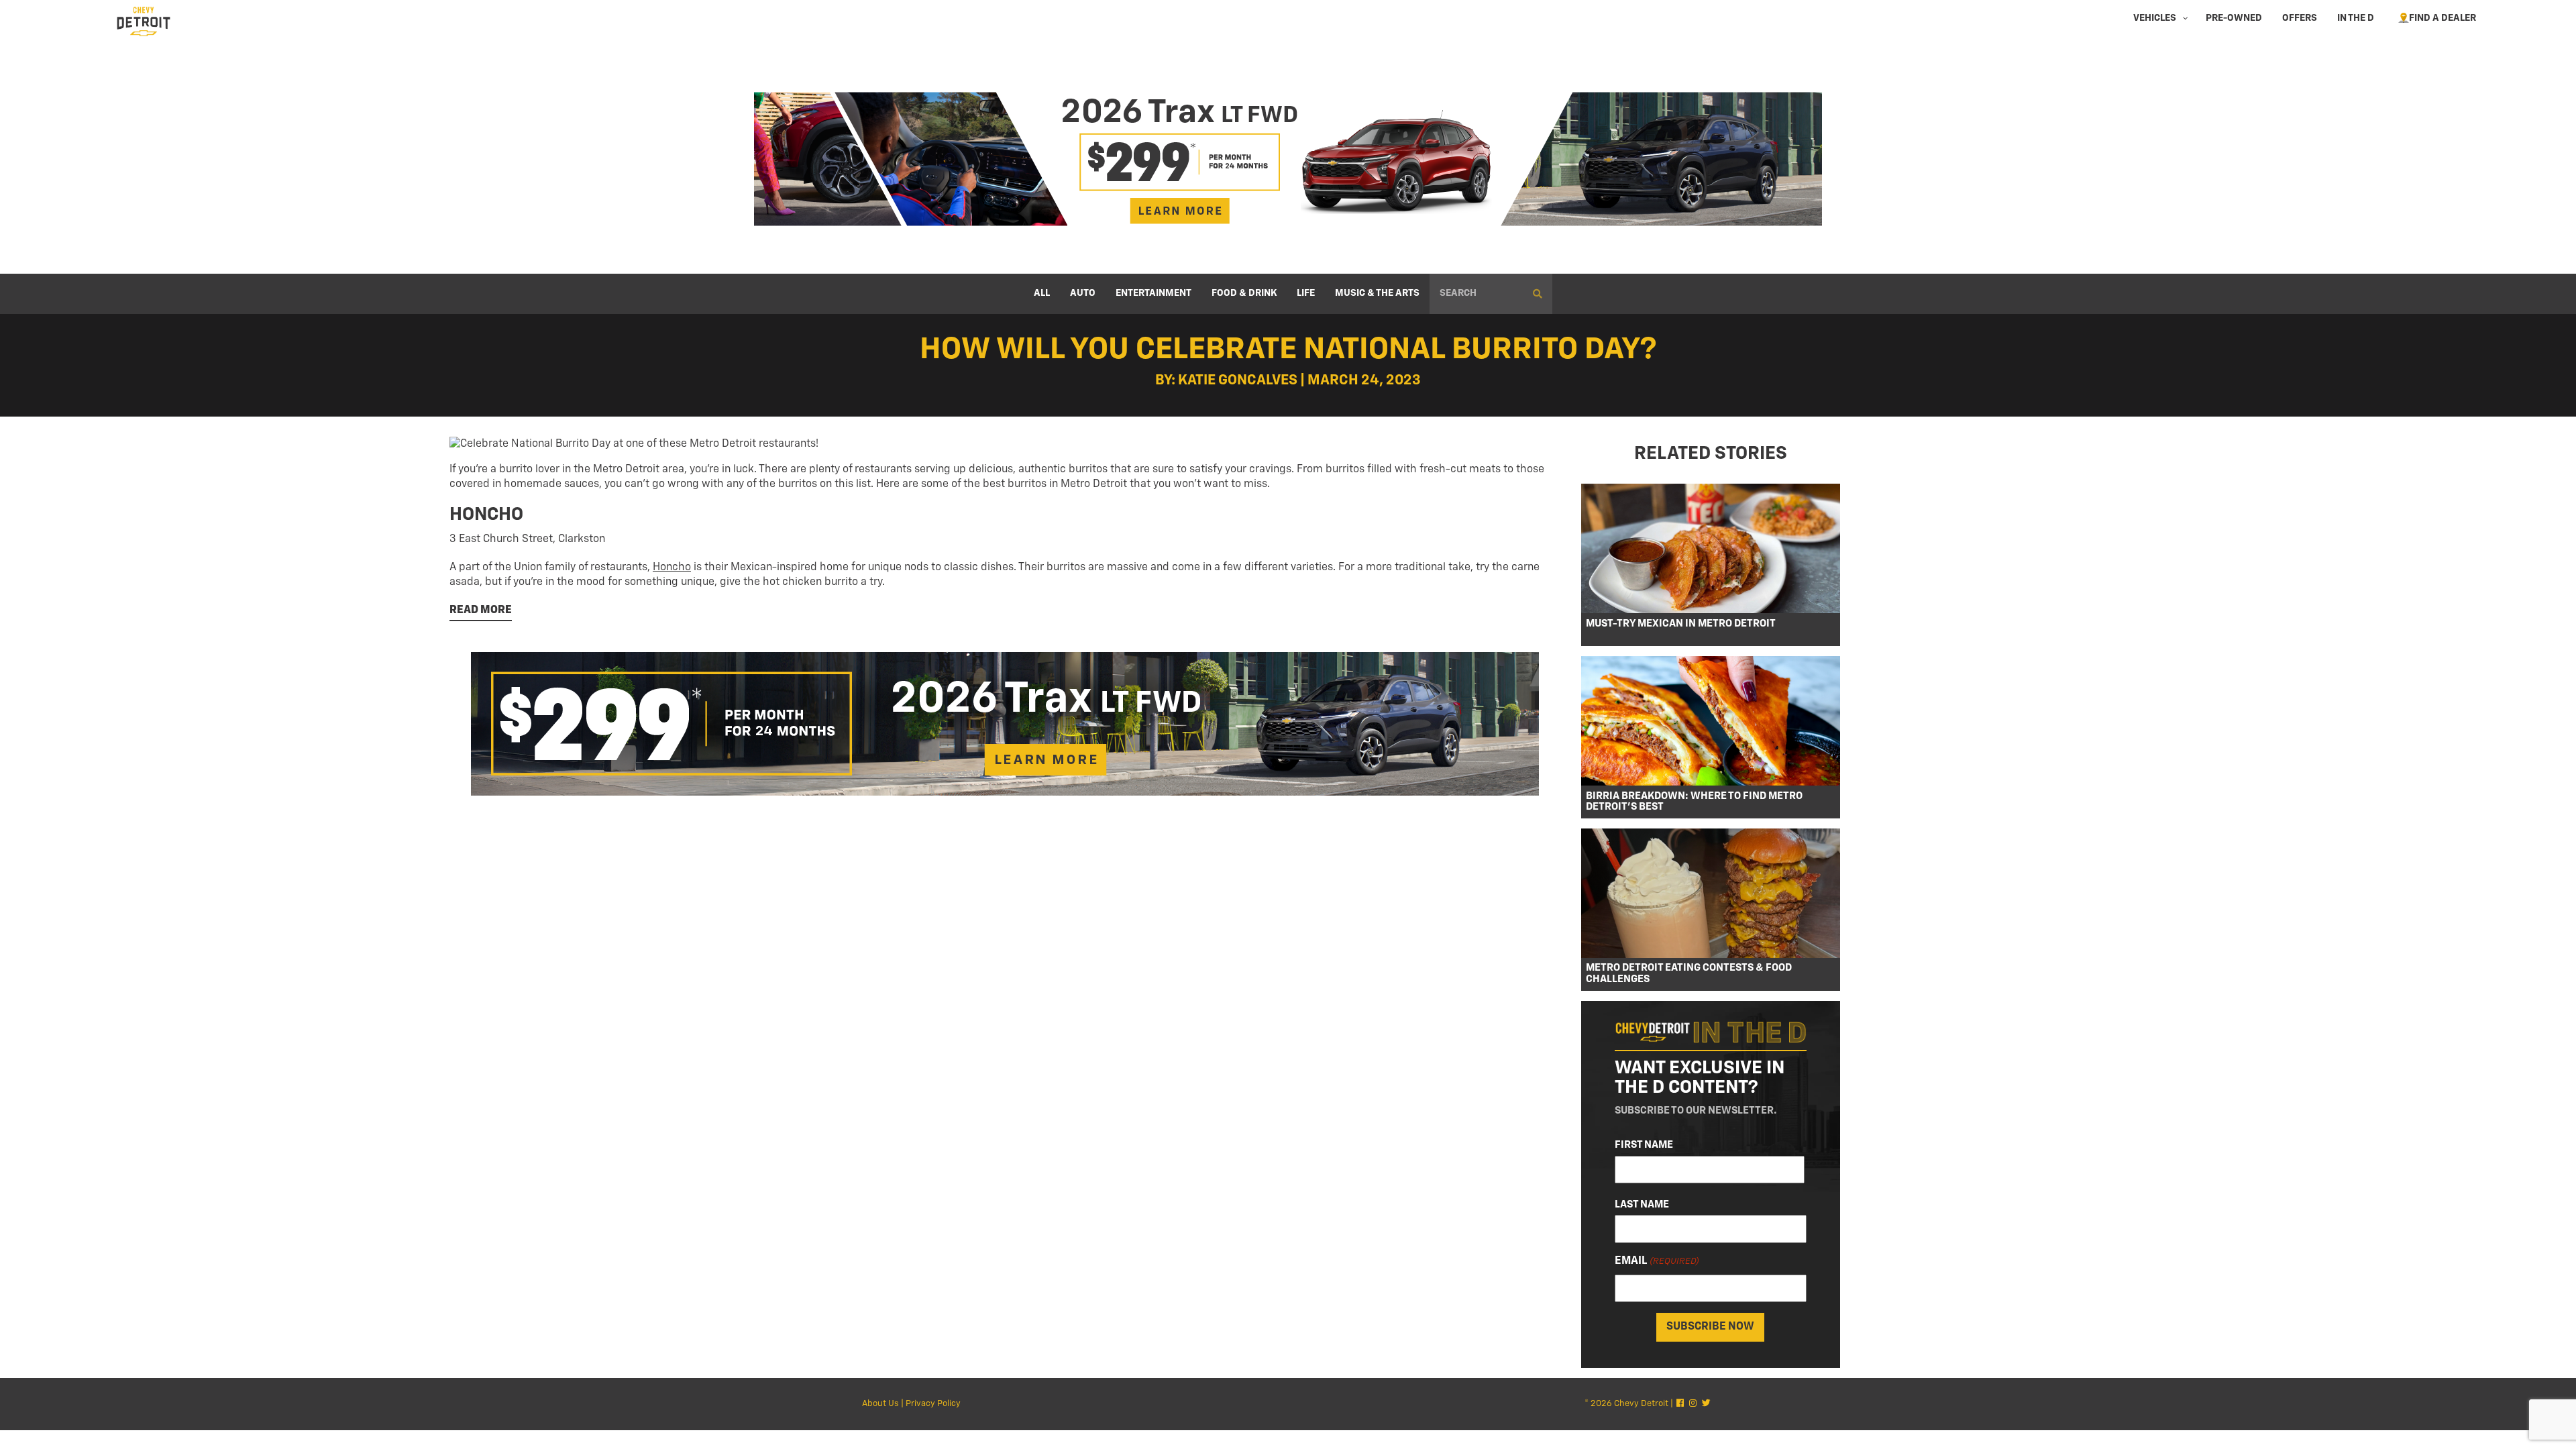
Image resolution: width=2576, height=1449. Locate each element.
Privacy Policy (933, 1404)
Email (1657, 1261)
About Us (880, 1404)
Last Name (1642, 1204)
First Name (1644, 1145)
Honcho (672, 568)
